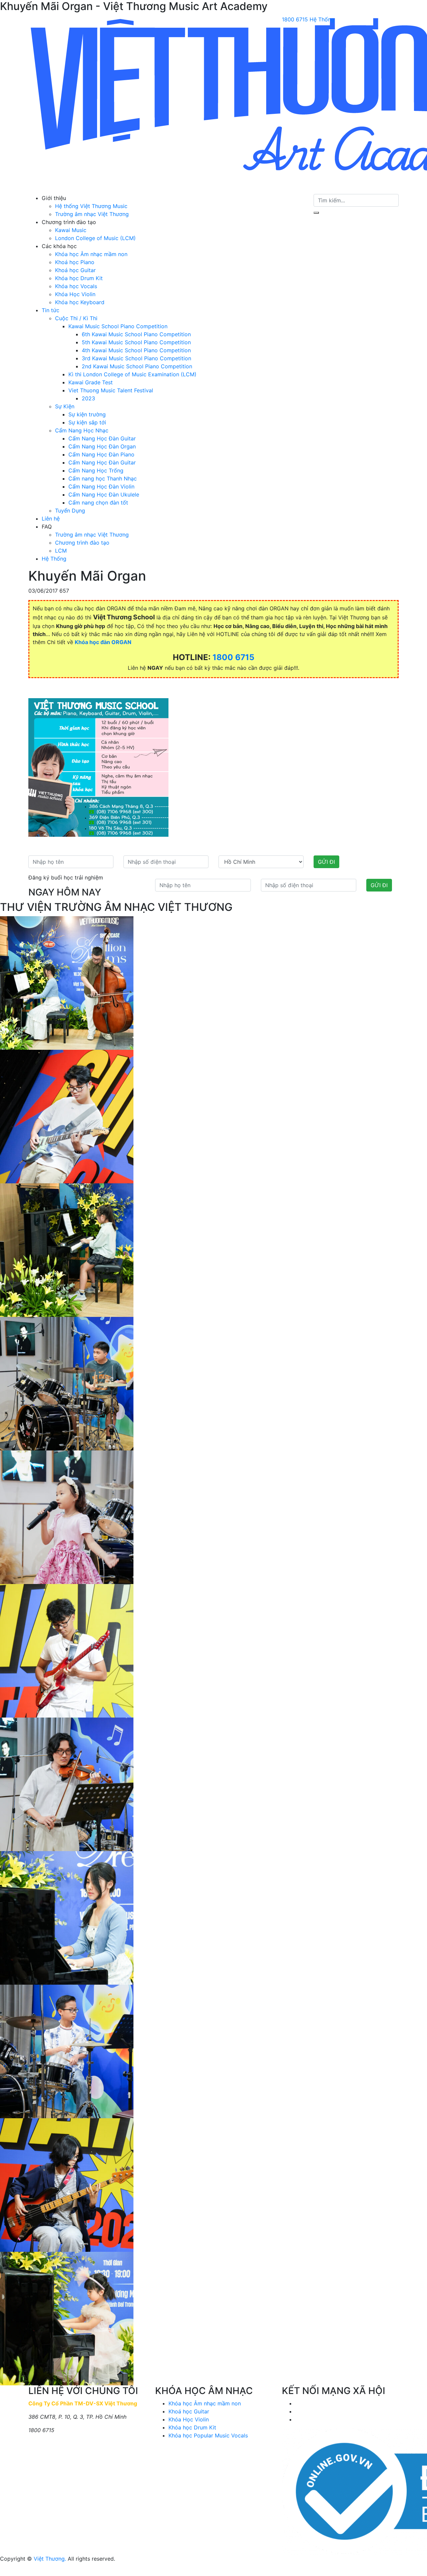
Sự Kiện (65, 406)
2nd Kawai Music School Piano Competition (137, 366)
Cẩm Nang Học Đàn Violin (101, 486)
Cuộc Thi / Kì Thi (76, 318)
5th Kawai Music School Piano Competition (136, 342)
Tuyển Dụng (70, 511)
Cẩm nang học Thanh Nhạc (103, 478)
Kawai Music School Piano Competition (118, 326)
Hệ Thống (322, 19)
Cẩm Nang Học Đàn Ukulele (104, 494)
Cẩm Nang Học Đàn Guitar (102, 438)
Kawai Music (71, 230)
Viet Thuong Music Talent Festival (111, 390)
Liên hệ (51, 519)
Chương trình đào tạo (82, 543)
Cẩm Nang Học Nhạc (82, 430)
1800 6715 (295, 19)
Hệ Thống (54, 559)
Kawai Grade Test (91, 382)
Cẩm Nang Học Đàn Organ (102, 446)
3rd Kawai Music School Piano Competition (136, 358)
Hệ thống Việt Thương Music (91, 206)
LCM (61, 551)
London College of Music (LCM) (95, 238)
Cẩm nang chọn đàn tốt (98, 503)
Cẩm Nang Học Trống (96, 470)
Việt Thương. (50, 2559)
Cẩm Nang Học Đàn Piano (101, 454)
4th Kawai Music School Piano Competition (136, 350)
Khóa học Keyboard (80, 302)
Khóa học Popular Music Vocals (208, 2435)
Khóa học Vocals (76, 286)
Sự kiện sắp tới (87, 422)
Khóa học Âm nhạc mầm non (91, 254)
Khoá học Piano (75, 262)
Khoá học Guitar (75, 270)
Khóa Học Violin (75, 294)
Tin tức (51, 310)
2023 (88, 398)
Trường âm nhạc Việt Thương (92, 214)
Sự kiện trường (87, 414)
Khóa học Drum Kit (79, 278)
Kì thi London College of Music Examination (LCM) (132, 374)
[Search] (316, 213)
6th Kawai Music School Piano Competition (136, 334)
